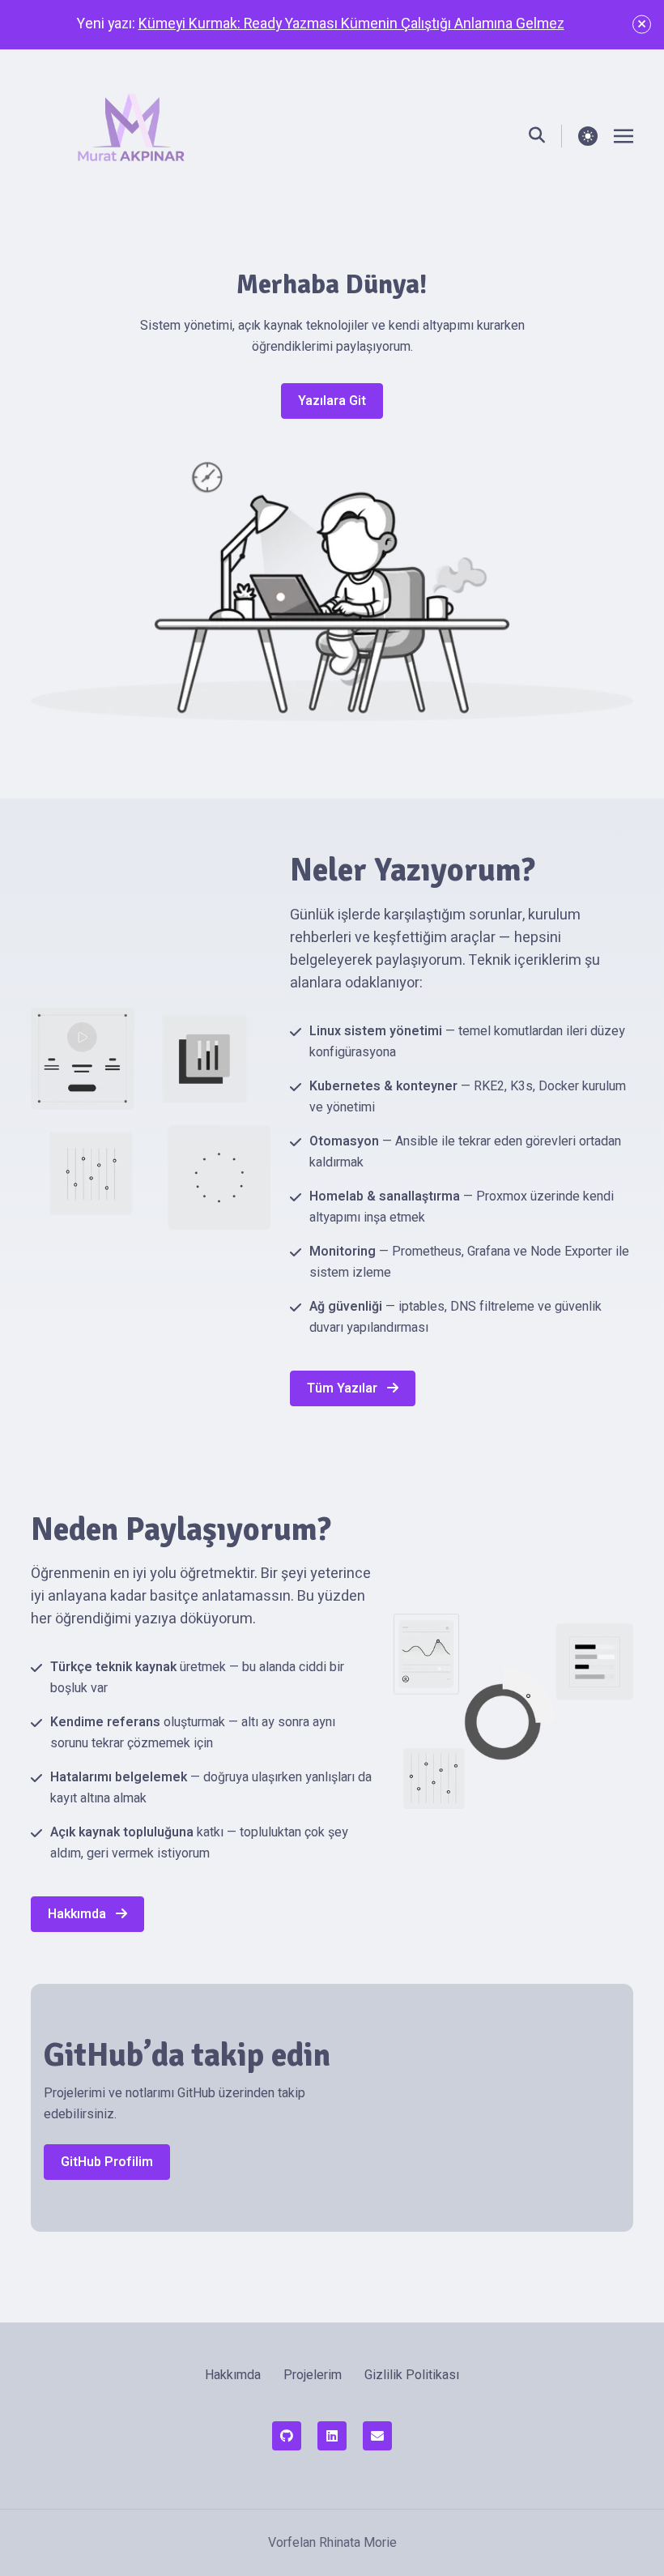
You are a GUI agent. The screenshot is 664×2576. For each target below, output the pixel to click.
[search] (545, 136)
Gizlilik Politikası (412, 2375)
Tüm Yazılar (344, 1388)
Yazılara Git (332, 401)
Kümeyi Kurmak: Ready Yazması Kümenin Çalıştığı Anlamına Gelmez (351, 24)
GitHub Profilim (107, 2162)
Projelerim (313, 2375)
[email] (377, 2436)
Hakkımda (79, 1914)
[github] (287, 2436)
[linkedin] (332, 2436)
